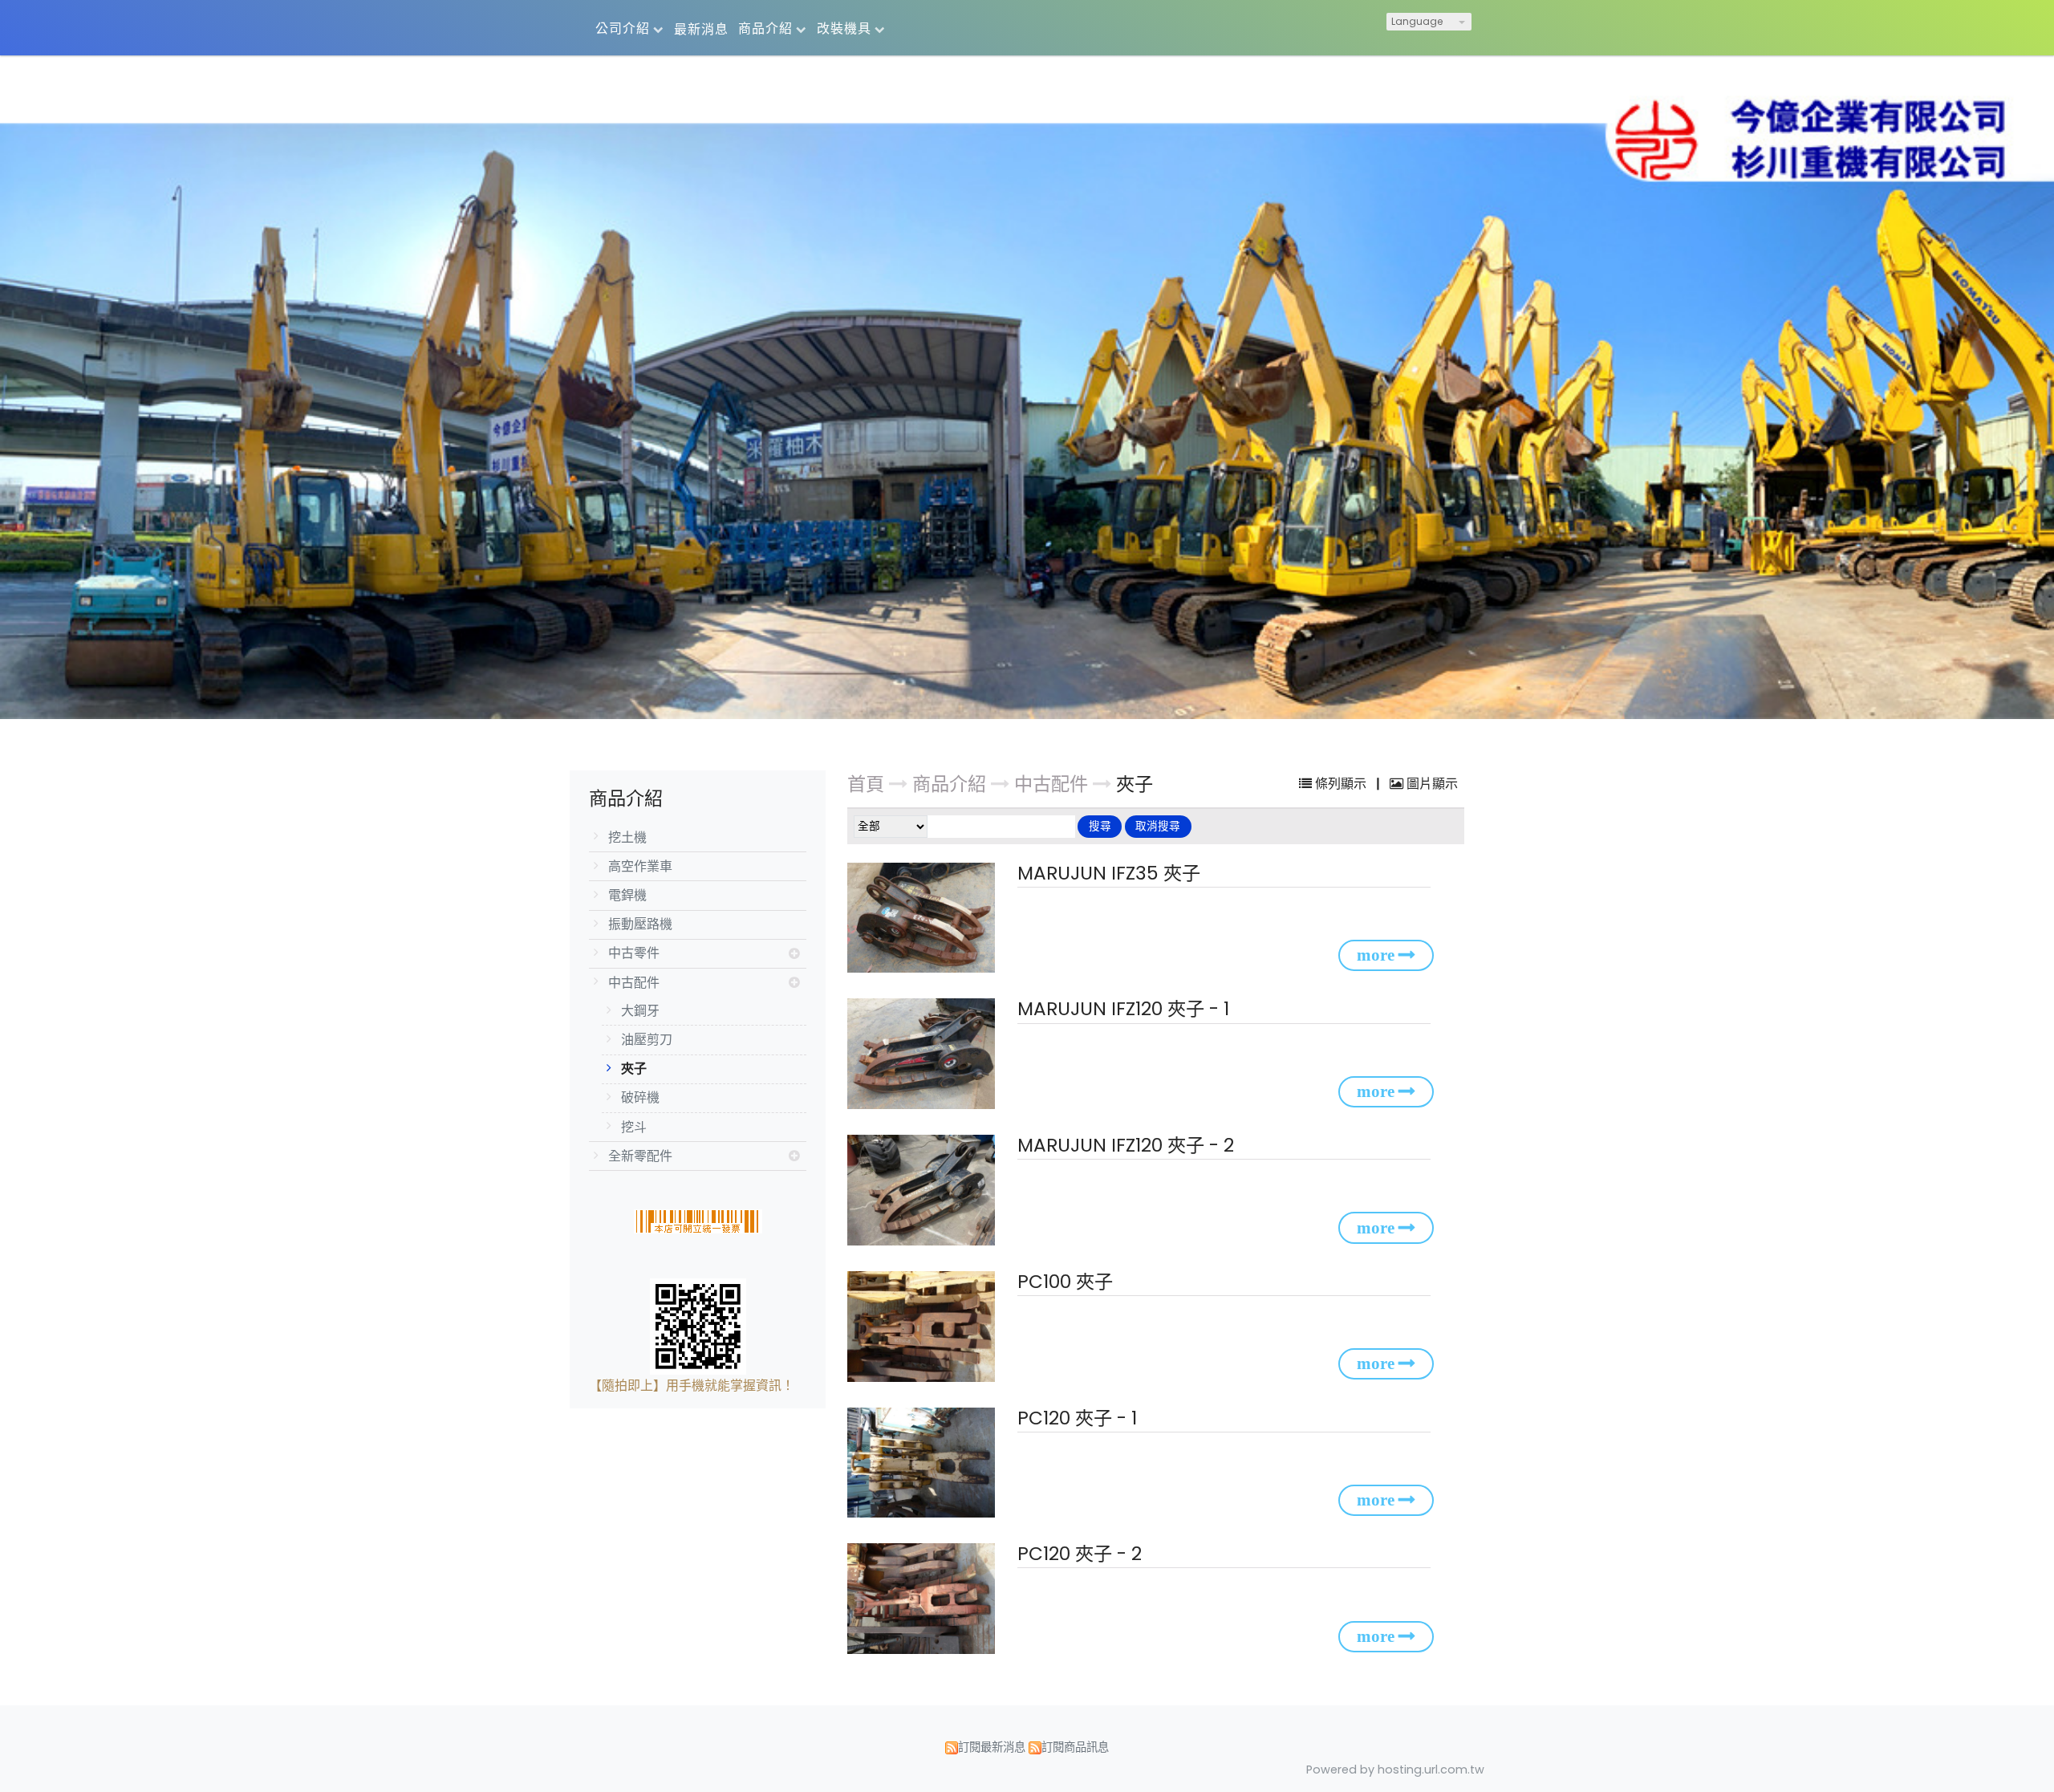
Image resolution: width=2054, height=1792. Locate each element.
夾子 (634, 1069)
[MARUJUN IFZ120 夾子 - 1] (924, 1054)
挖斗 (634, 1127)
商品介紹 (952, 784)
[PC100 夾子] (924, 1327)
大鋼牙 (640, 1011)
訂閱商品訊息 (1075, 1747)
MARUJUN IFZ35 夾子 (1109, 873)
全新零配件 (640, 1156)
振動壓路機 (640, 924)
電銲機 (627, 895)
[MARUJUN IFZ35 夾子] (924, 918)
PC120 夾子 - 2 (1080, 1554)
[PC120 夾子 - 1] (924, 1463)
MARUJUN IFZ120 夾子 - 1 (1123, 1009)
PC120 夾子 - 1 (1077, 1418)
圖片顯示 (1431, 784)
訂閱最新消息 (992, 1747)
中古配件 (634, 983)
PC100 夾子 (1065, 1282)
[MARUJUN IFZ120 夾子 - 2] (924, 1190)
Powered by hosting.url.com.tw (1395, 1770)
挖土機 (627, 837)
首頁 (866, 784)
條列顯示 (1341, 784)
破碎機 (640, 1097)
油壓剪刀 (647, 1040)
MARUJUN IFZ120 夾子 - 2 (1126, 1145)
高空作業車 (640, 866)
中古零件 (634, 953)
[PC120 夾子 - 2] (924, 1599)
